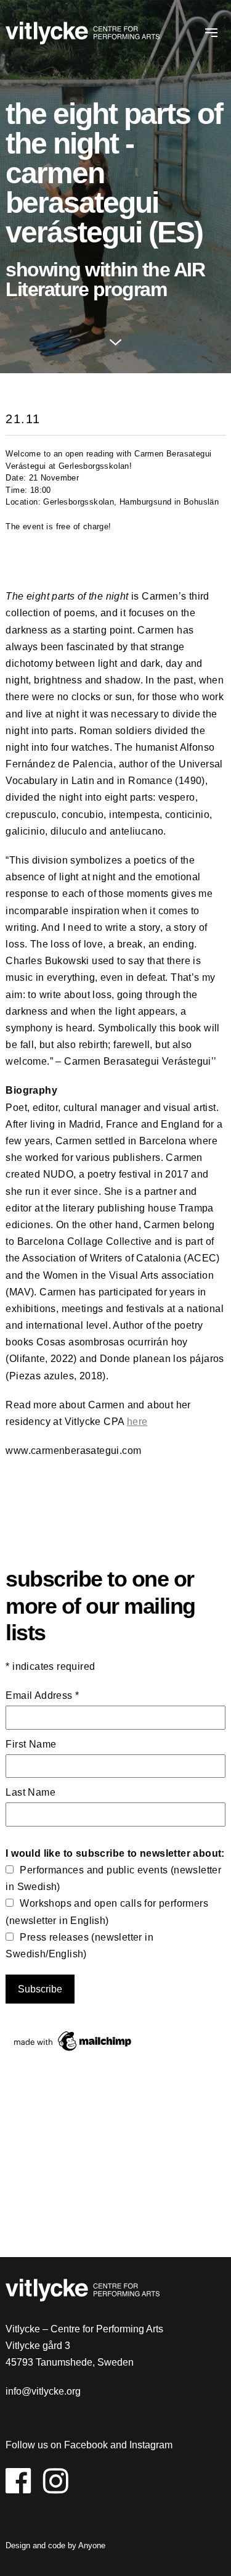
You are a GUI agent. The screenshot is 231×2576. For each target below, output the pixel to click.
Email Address (42, 1695)
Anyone (92, 2545)
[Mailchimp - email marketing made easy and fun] (73, 2051)
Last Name (30, 1792)
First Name (31, 1744)
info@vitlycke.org (43, 2391)
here (137, 1422)
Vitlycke (83, 35)
